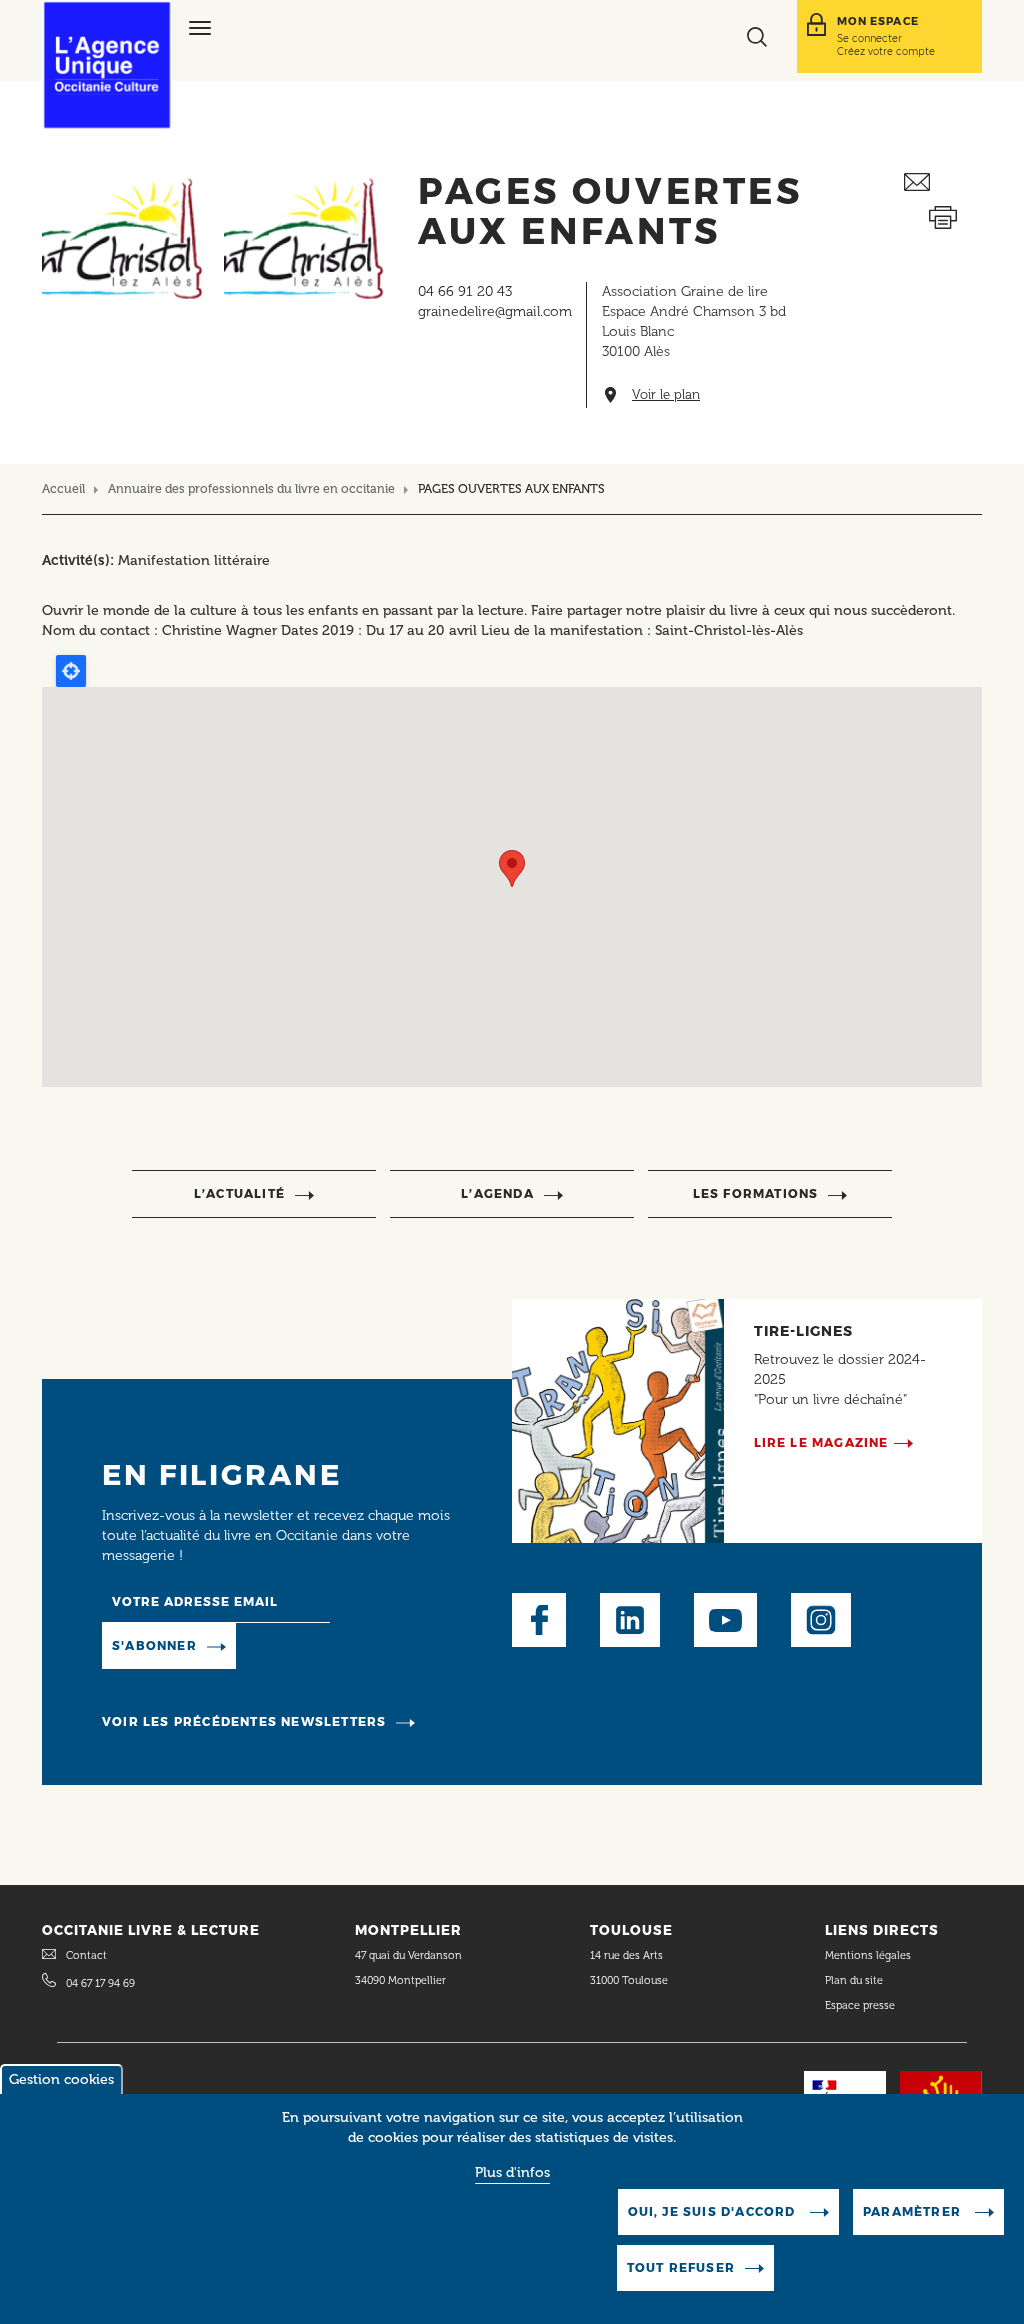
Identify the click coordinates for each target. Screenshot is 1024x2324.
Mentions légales (869, 1955)
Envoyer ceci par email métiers (943, 182)
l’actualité (239, 1193)
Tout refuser (681, 2267)
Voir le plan (666, 395)
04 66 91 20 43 (465, 291)
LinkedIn (630, 1620)
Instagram (821, 1620)
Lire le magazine (821, 1442)
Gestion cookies (61, 2079)
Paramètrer (914, 2211)
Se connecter (869, 38)
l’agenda (497, 1193)
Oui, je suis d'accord (714, 2211)
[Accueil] (107, 65)
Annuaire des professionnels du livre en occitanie (251, 488)
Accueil (63, 488)
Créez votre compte (886, 51)
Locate (71, 671)
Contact (86, 1955)
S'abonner (154, 1645)
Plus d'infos (512, 2172)
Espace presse (860, 2005)
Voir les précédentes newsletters (244, 1721)
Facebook (539, 1620)
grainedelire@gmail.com (495, 311)
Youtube (725, 1620)
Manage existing (305, 1645)
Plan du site (854, 1980)
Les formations (756, 1193)
